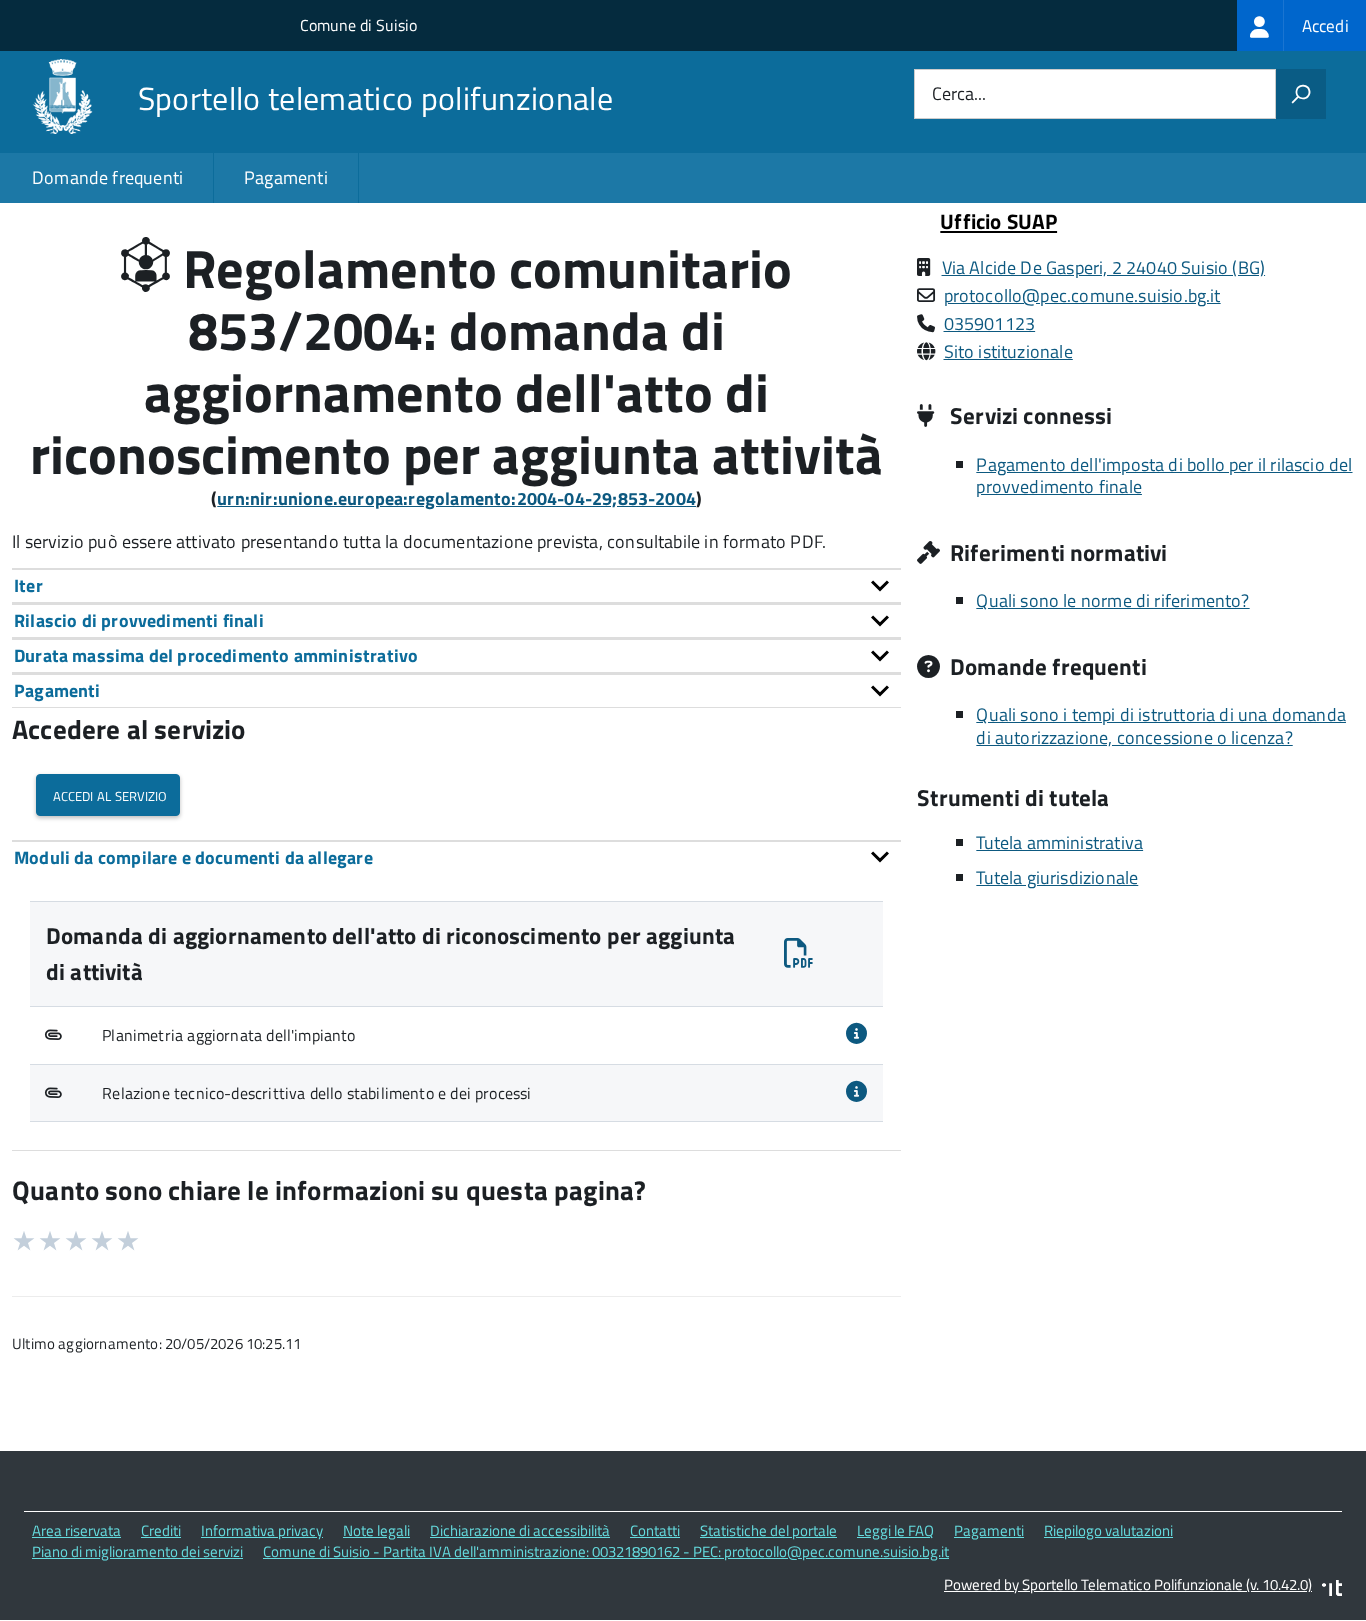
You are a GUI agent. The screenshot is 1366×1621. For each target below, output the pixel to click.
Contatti (655, 1530)
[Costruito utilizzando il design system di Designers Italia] (1332, 1590)
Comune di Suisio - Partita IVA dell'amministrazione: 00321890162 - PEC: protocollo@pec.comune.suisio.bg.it (606, 1551)
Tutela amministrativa (1059, 842)
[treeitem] (1301, 25)
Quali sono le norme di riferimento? (1112, 600)
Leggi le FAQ (895, 1530)
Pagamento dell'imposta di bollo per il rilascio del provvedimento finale (1164, 476)
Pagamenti (286, 177)
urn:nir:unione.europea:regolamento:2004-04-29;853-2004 (456, 498)
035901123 (990, 323)
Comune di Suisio (358, 25)
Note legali (376, 1530)
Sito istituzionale (1008, 351)
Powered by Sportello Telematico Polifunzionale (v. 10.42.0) (1128, 1584)
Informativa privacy (262, 1530)
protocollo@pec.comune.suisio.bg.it (1082, 295)
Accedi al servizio (108, 794)
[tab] (456, 585)
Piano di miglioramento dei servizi (137, 1551)
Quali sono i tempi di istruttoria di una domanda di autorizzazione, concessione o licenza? (1161, 726)
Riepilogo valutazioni (1108, 1530)
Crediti (161, 1530)
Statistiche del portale (768, 1530)
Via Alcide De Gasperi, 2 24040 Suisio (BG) (1104, 267)
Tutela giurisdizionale (1057, 877)
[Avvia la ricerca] (1301, 94)
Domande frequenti (107, 177)
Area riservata (76, 1530)
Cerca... (959, 94)
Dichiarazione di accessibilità (520, 1530)
